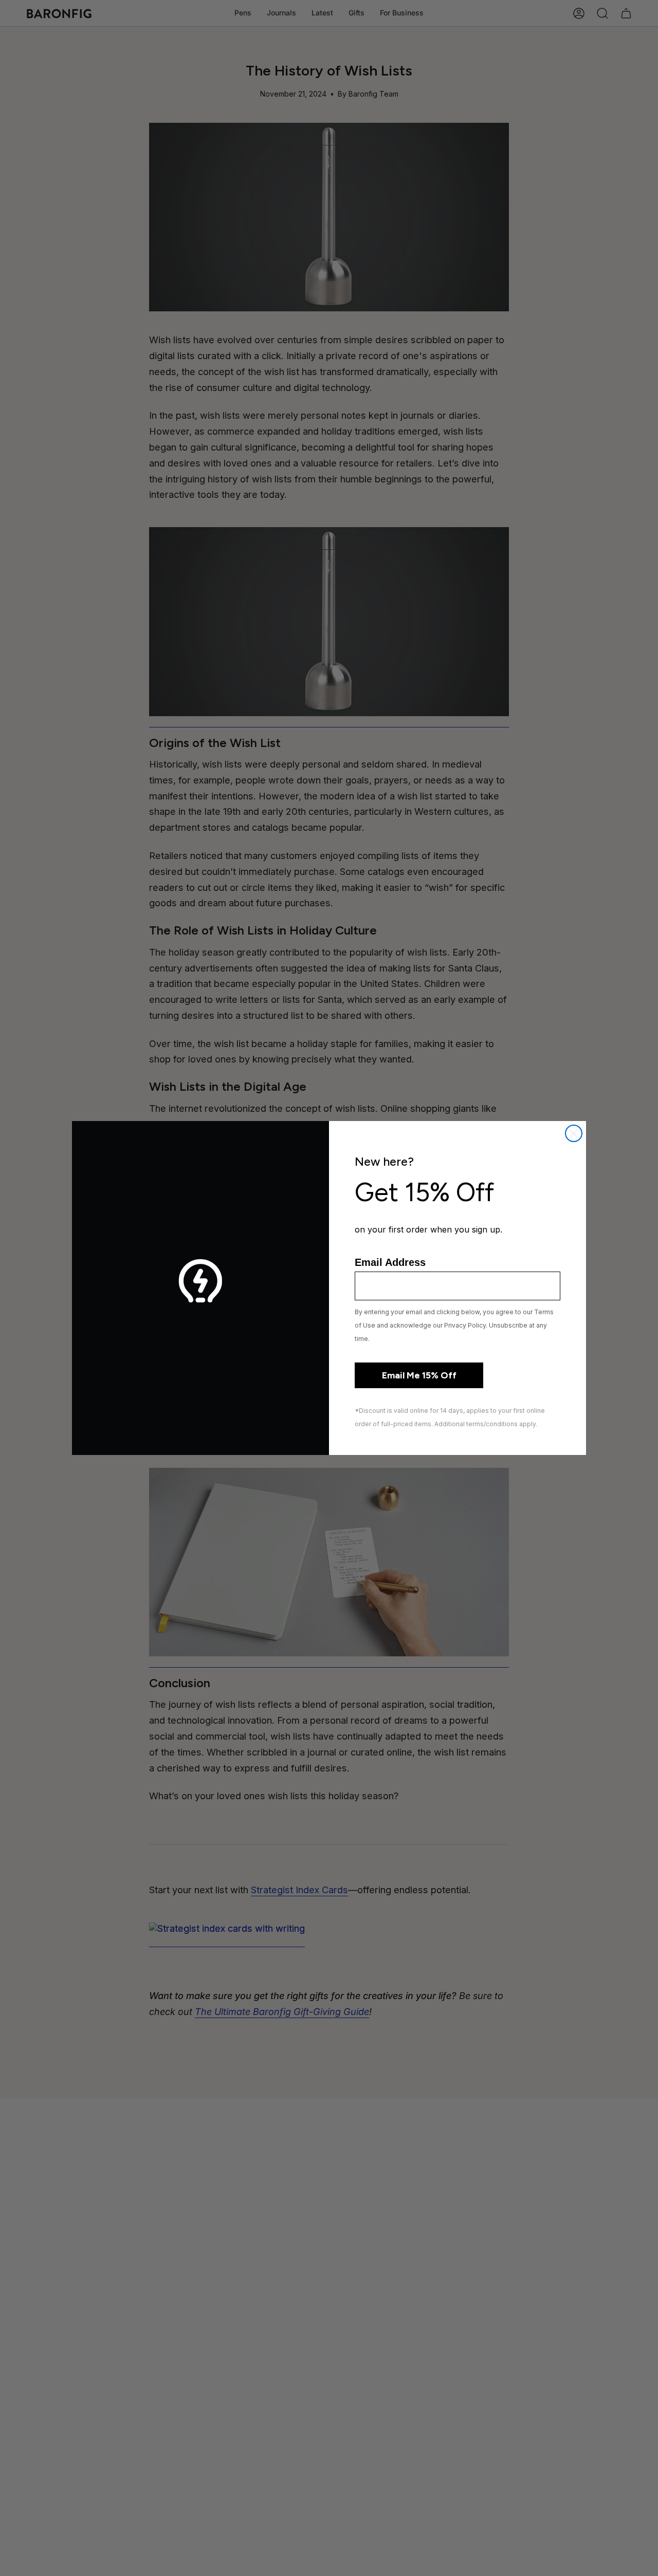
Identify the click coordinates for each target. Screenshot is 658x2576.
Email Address (390, 1262)
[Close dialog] (574, 1133)
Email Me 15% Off (419, 1375)
